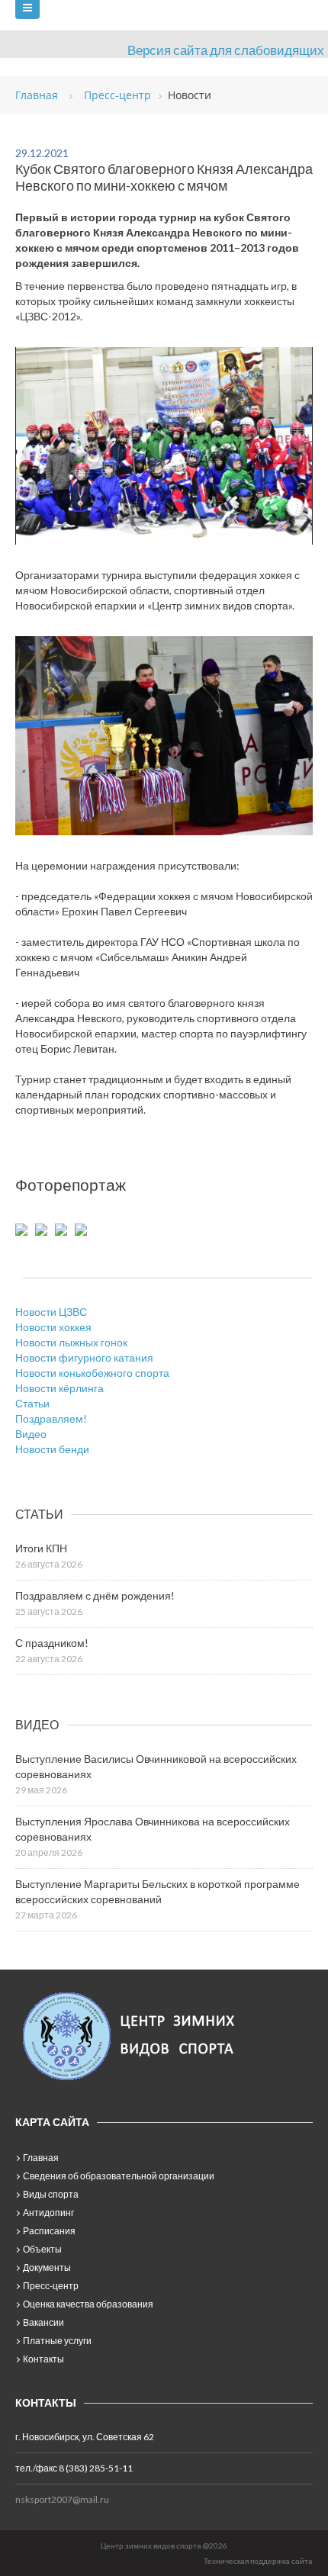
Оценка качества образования (88, 2304)
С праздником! (52, 1643)
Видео (31, 1434)
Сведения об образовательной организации (119, 2176)
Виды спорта (51, 2194)
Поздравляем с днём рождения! (95, 1595)
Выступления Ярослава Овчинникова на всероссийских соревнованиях (153, 1829)
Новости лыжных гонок (71, 1342)
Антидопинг (48, 2213)
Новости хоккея (53, 1327)
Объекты (42, 2249)
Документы (47, 2267)
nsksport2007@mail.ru (62, 2499)
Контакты (43, 2359)
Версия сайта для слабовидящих (226, 50)
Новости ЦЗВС (51, 1312)
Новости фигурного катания (84, 1357)
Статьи (32, 1403)
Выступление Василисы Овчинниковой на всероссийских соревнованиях (156, 1766)
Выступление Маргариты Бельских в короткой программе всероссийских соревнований (158, 1891)
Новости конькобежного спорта (92, 1373)
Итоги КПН (41, 1548)
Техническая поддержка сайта (258, 2561)
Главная (41, 2158)
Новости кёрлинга (59, 1388)
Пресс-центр (51, 2286)
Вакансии (43, 2322)
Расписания (49, 2231)
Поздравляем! (51, 1418)
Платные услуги (57, 2341)
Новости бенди (52, 1449)
